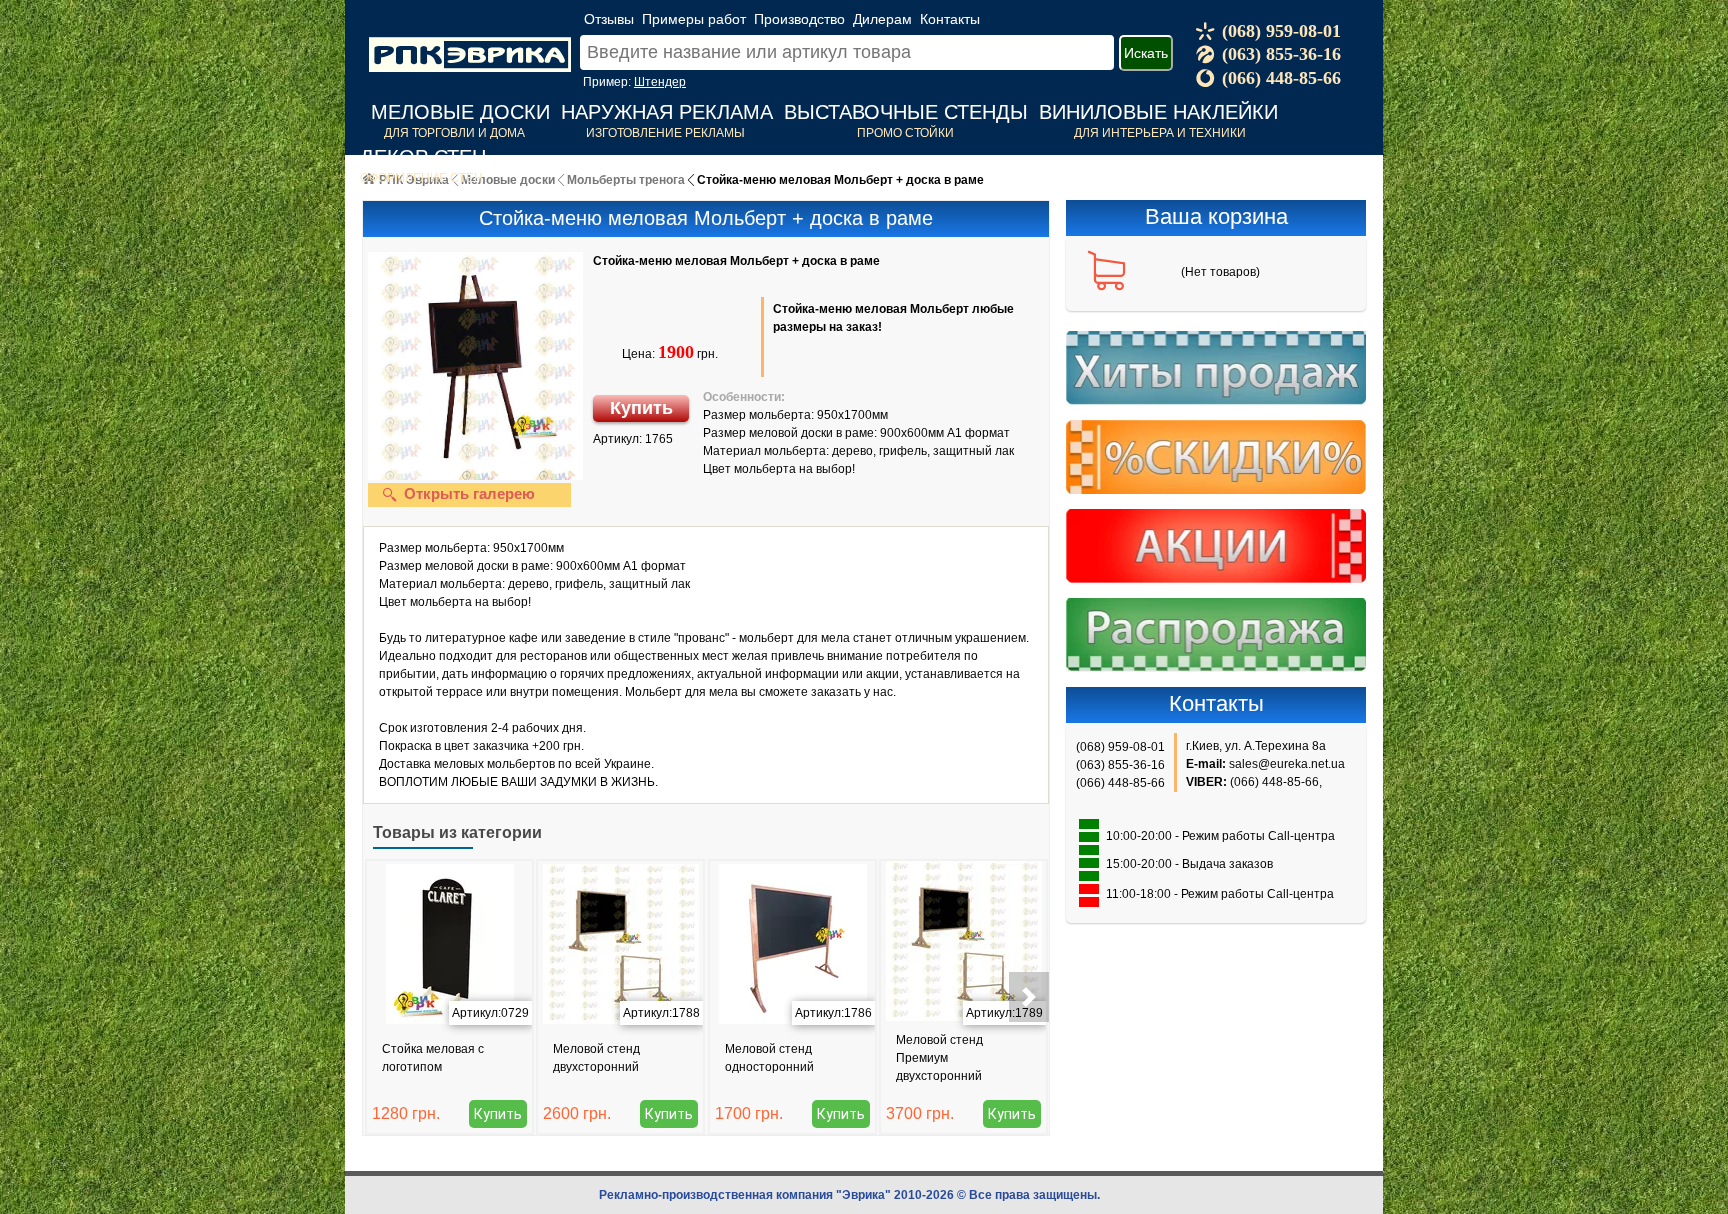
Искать (1146, 53)
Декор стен (423, 157)
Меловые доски (460, 112)
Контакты (950, 19)
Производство (799, 19)
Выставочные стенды (906, 112)
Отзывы (609, 19)
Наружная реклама (667, 112)
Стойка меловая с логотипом (433, 1058)
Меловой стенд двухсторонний (596, 1058)
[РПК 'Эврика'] (470, 39)
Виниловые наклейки (1158, 112)
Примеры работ (694, 19)
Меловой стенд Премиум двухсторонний (939, 1058)
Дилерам (882, 19)
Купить (641, 408)
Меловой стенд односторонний (769, 1058)
